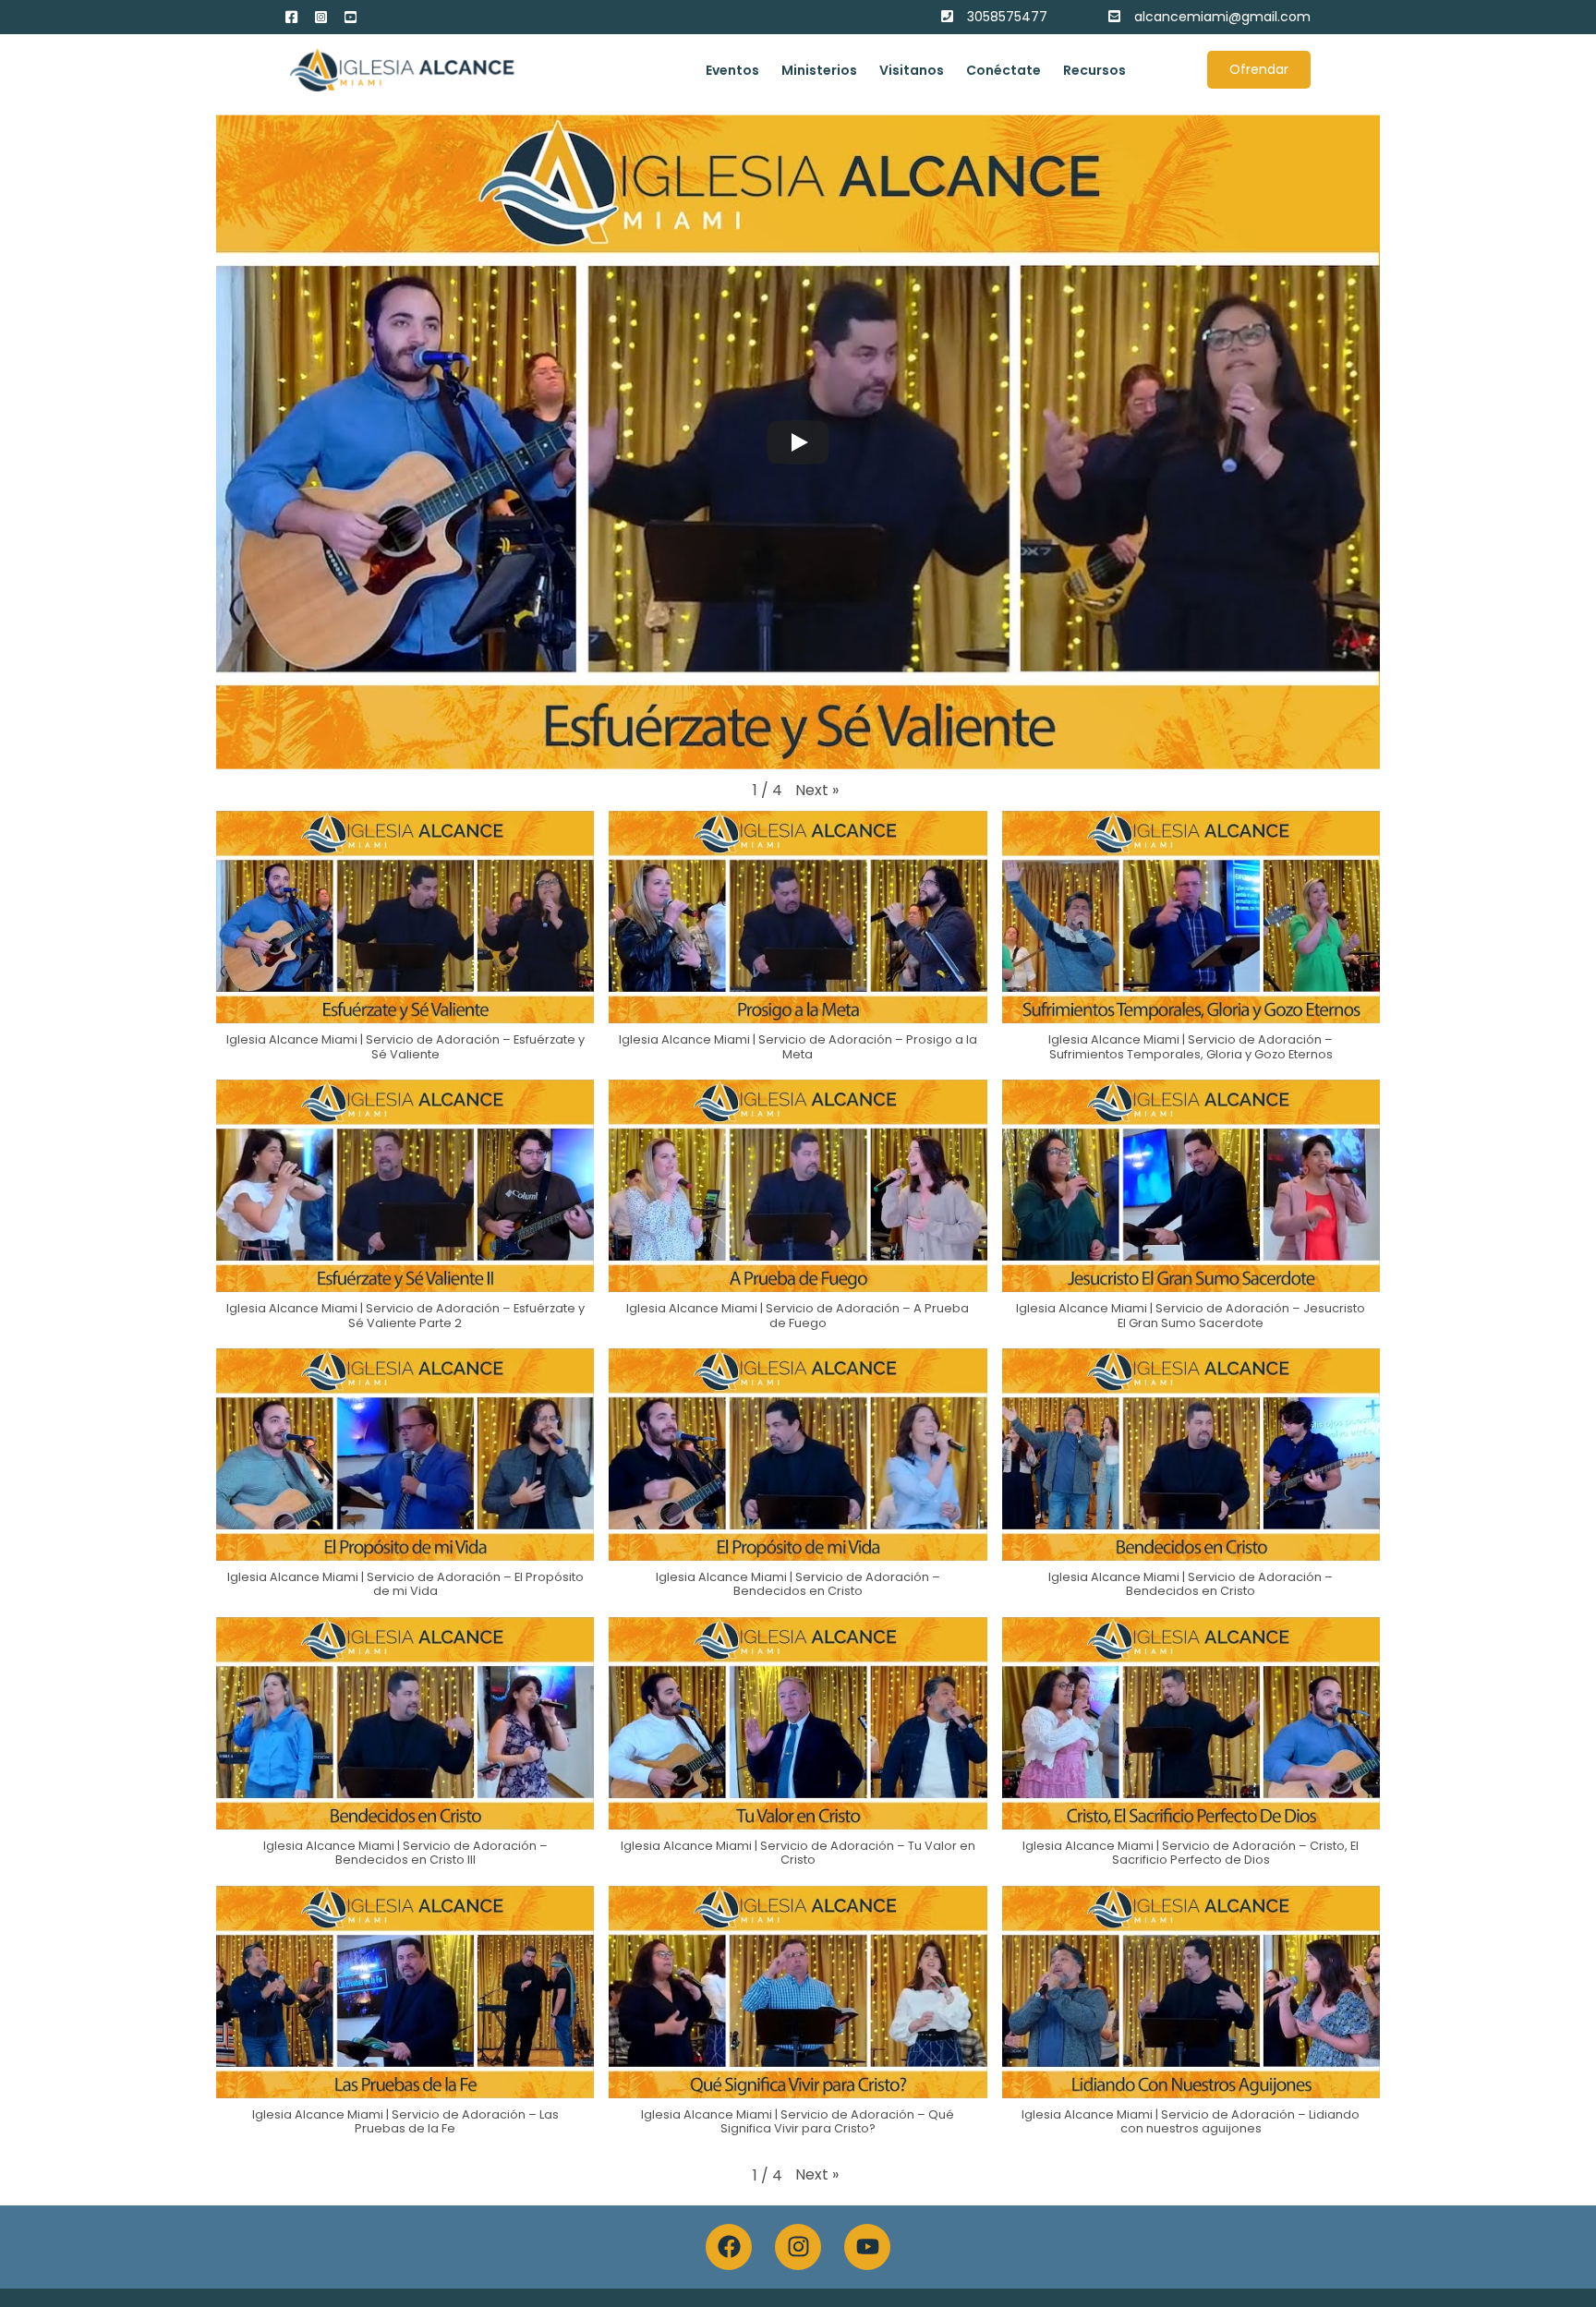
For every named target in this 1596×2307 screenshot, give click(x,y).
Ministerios (819, 70)
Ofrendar (1259, 69)
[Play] (798, 442)
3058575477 (1007, 17)
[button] (817, 791)
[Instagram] (798, 2247)
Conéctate (1004, 70)
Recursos (1094, 70)
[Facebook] (729, 2247)
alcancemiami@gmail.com (1222, 17)
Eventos (732, 70)
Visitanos (912, 70)
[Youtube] (867, 2247)
